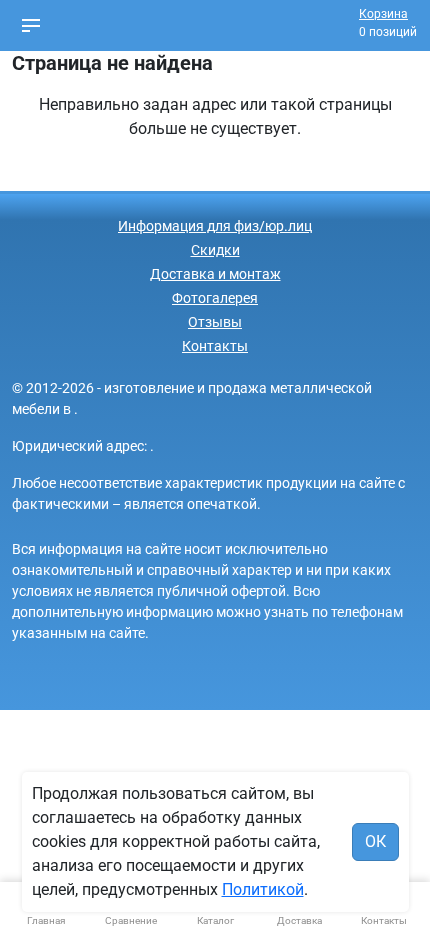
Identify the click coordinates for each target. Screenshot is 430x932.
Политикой (263, 889)
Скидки (215, 250)
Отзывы (215, 322)
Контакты (215, 346)
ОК (375, 841)
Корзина (383, 14)
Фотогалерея (215, 298)
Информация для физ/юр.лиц (215, 226)
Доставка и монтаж (215, 274)
